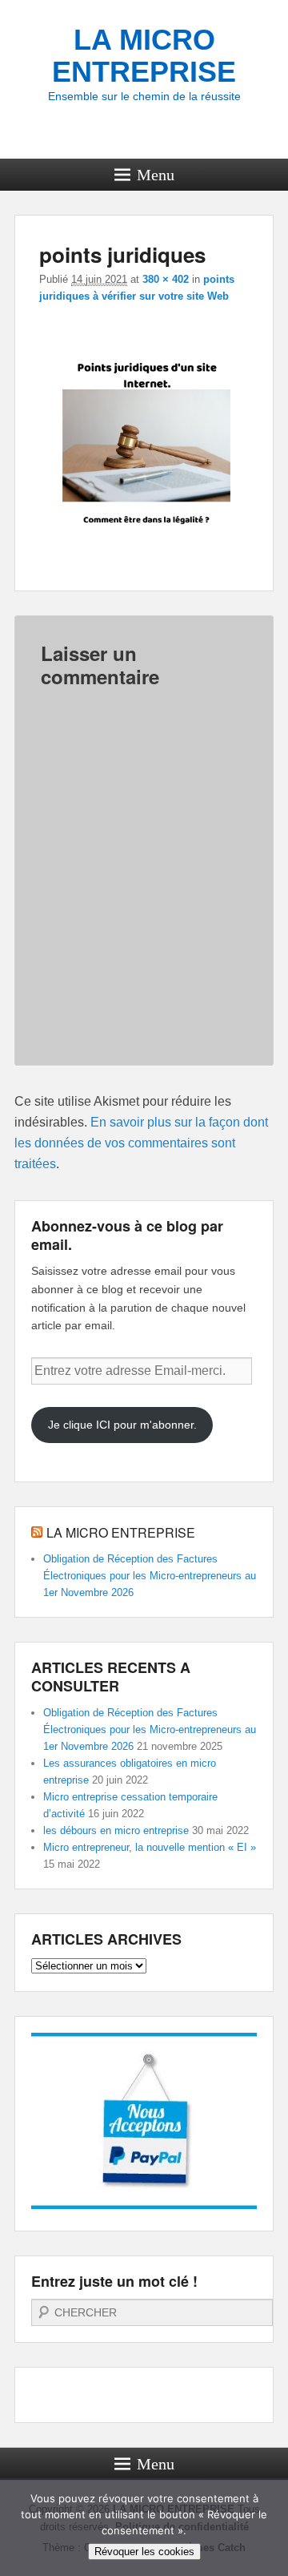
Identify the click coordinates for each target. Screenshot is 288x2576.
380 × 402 (166, 279)
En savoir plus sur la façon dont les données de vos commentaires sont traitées (141, 1143)
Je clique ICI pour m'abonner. (122, 1425)
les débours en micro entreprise (116, 1830)
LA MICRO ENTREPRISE (144, 56)
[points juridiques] (146, 556)
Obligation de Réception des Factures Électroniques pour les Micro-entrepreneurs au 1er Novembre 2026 (150, 1576)
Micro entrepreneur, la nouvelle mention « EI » (150, 1847)
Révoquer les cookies (144, 2552)
